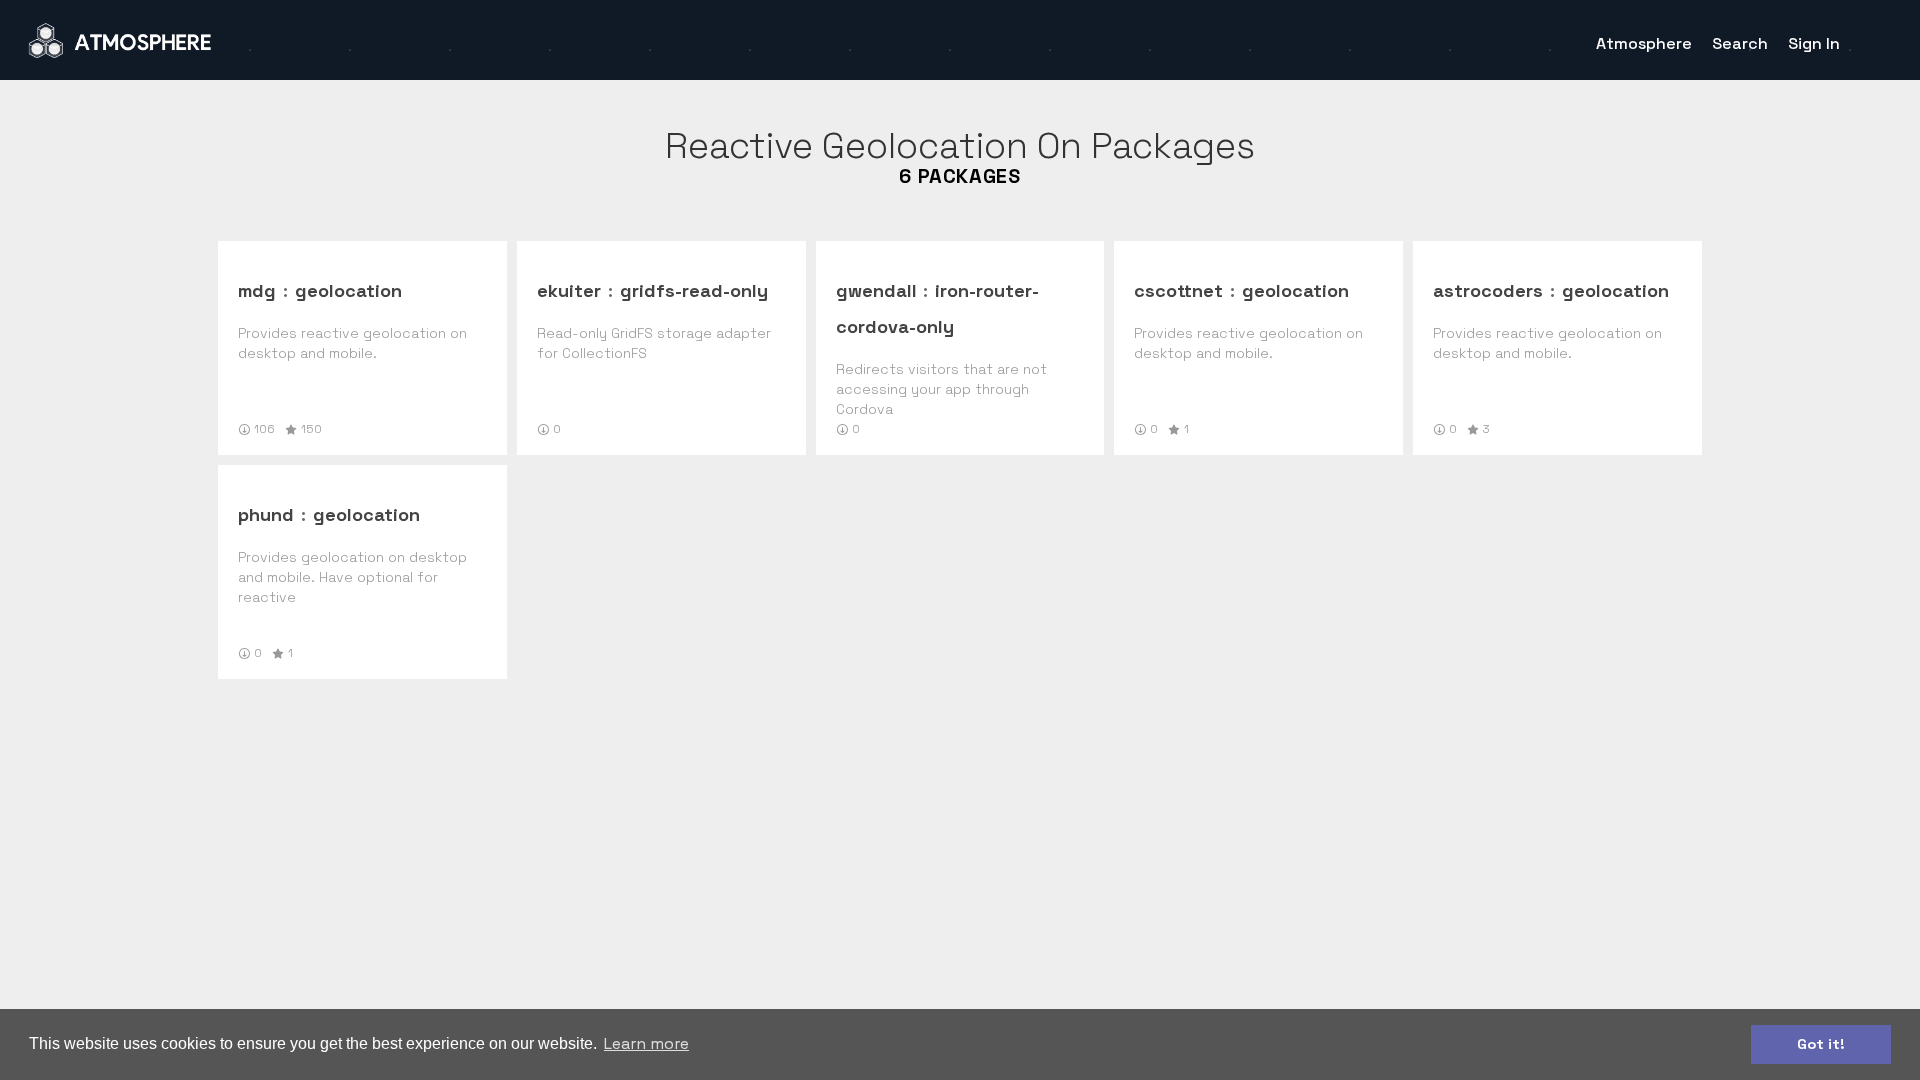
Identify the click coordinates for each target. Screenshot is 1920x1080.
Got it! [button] (1821, 1044)
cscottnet (1178, 290)
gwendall (876, 290)
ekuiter (569, 290)
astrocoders (1488, 290)
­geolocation (348, 290)
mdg (257, 290)
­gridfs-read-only (694, 290)
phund (266, 514)
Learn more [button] (646, 1043)
